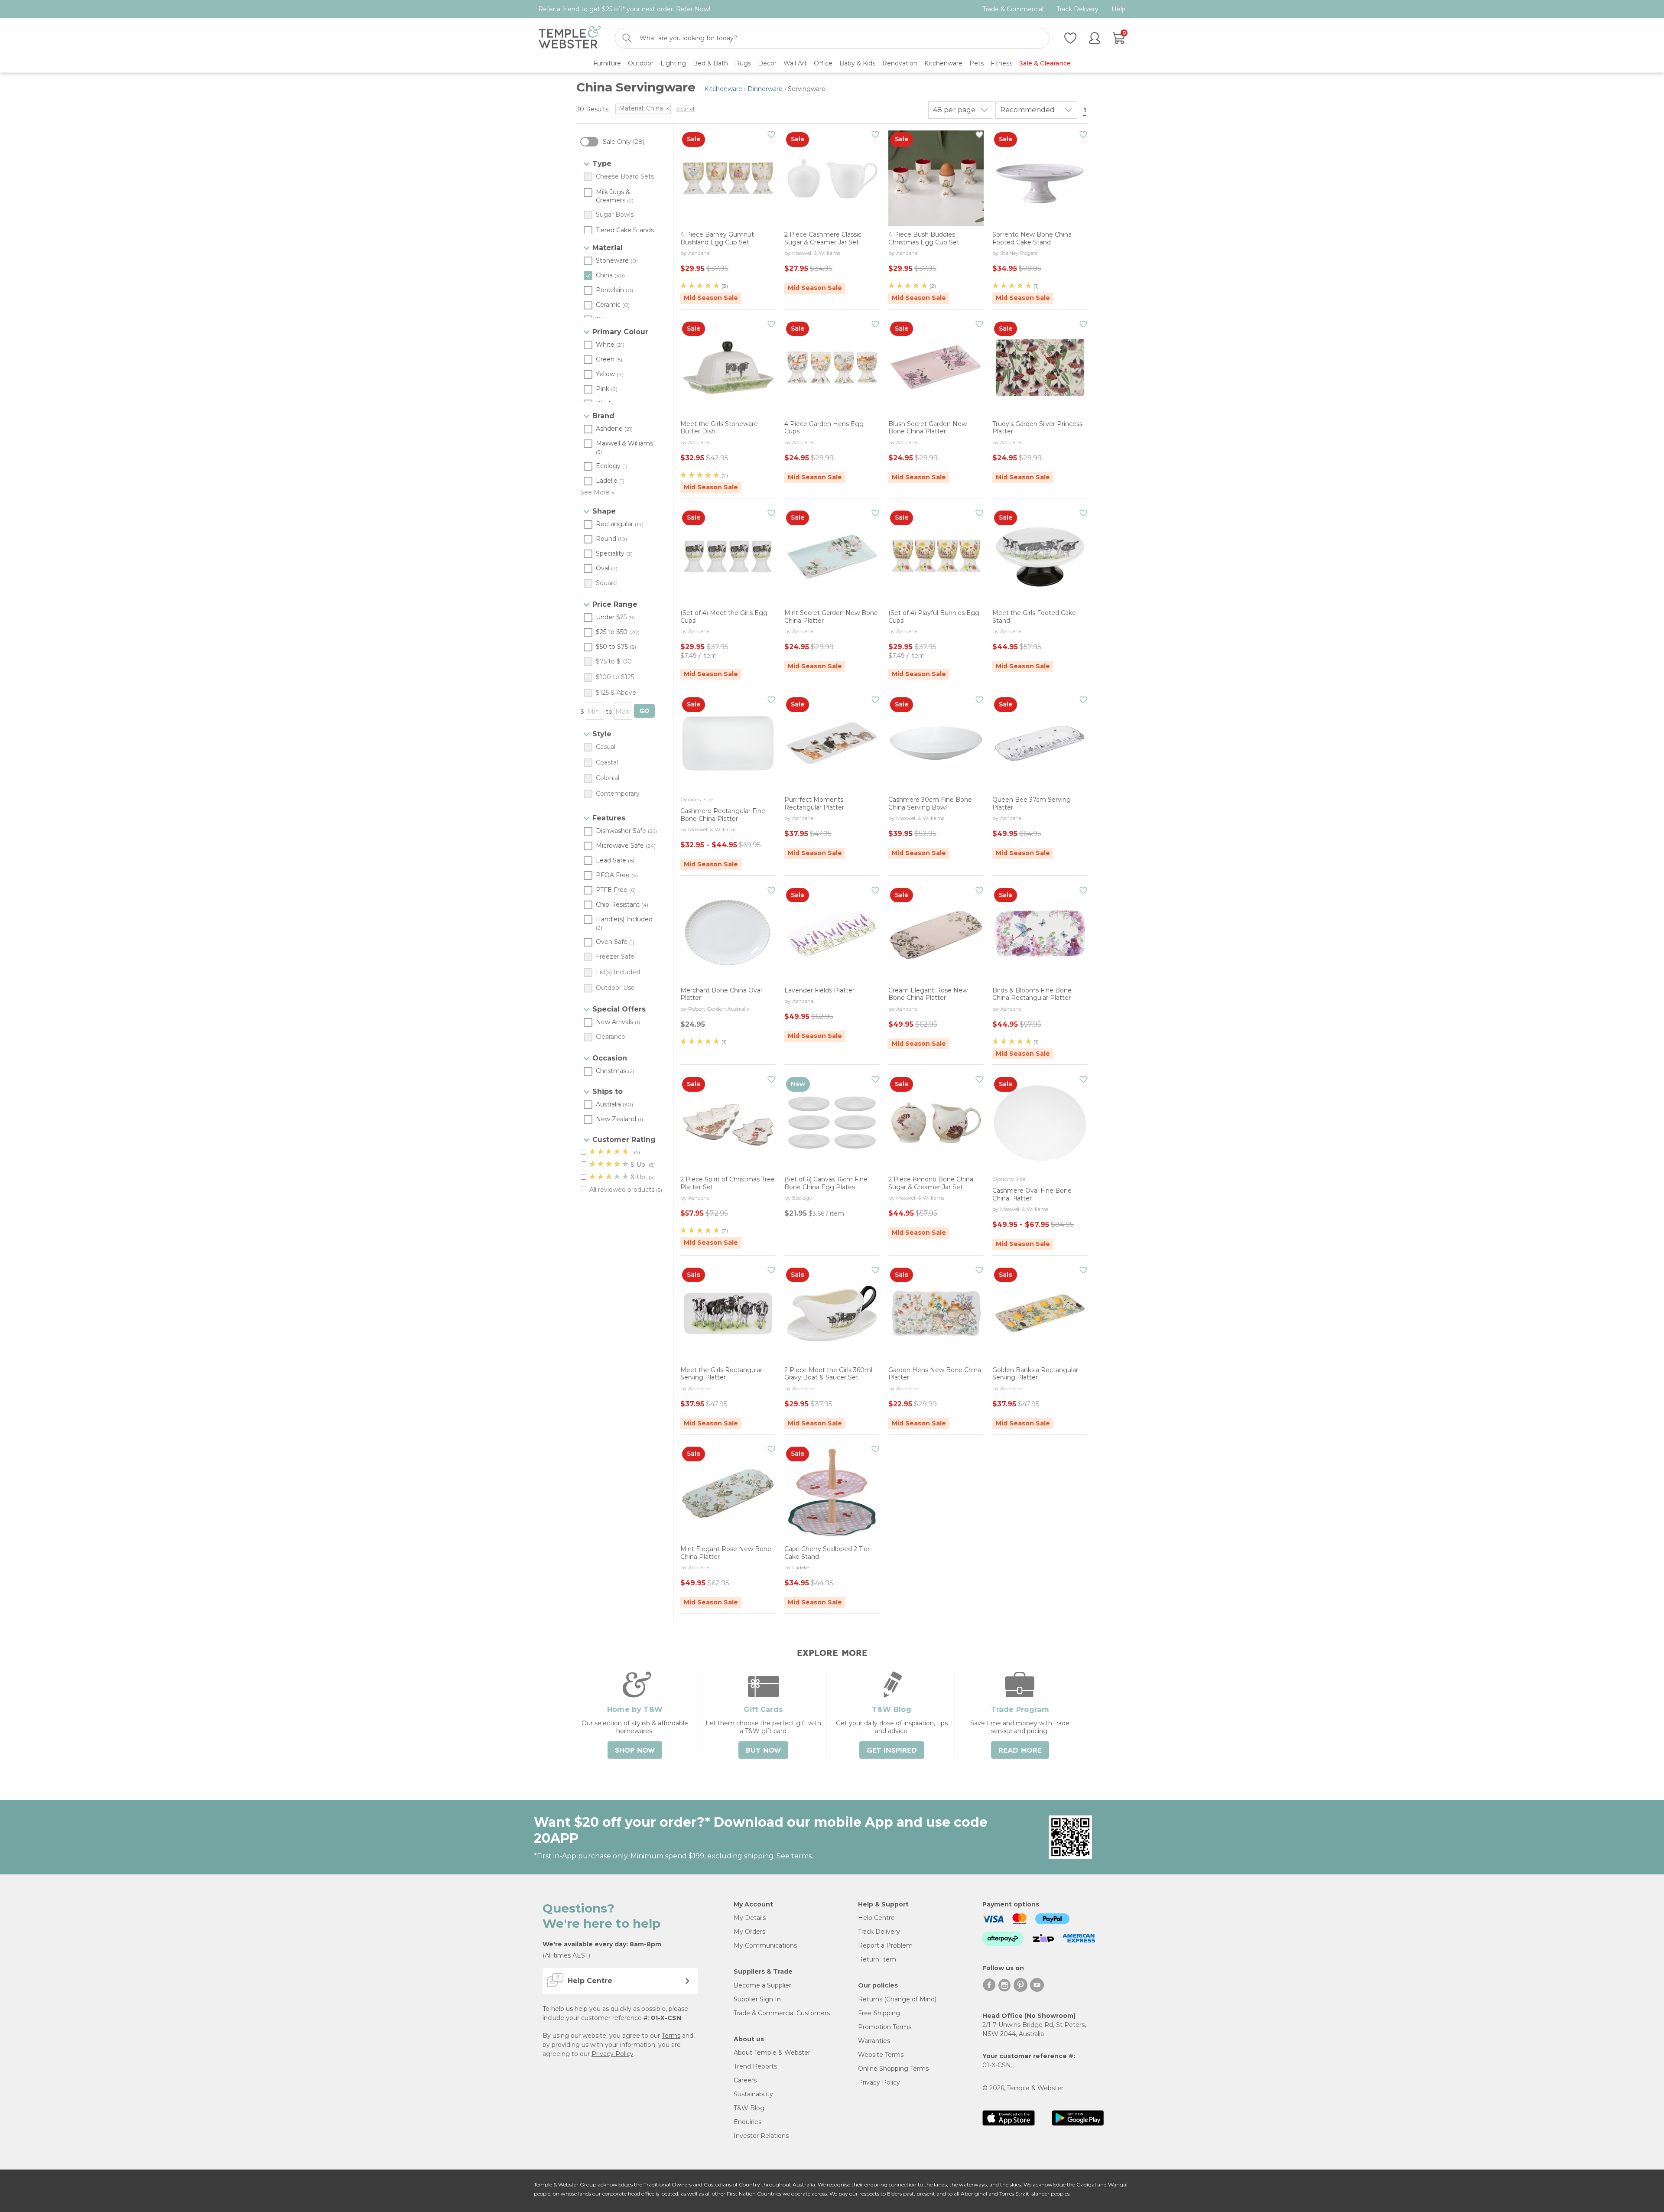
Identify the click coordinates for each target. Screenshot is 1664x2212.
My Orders (749, 1932)
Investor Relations (761, 2136)
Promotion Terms (885, 2027)
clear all (686, 109)
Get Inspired (892, 1750)
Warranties (874, 2041)
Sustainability (753, 2094)
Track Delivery (1077, 9)
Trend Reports (755, 2066)
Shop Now (635, 1750)
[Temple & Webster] (570, 38)
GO (644, 711)
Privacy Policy (613, 2054)
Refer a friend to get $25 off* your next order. (624, 9)
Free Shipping (879, 2013)
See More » (597, 492)
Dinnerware (765, 89)
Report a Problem (885, 1945)
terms (801, 1856)
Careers (745, 2080)
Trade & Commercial (1013, 9)
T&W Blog (749, 2108)
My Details (750, 1918)
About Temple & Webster (772, 2053)
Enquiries (747, 2122)
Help (1119, 9)
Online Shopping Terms (893, 2069)
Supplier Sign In (757, 1999)
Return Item (877, 1959)
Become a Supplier (762, 1985)
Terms (671, 2036)
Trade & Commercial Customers (782, 2013)
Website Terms (881, 2055)
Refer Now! (693, 9)
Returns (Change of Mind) (897, 1999)
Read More (1020, 1750)
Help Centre (876, 1918)
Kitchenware (723, 89)
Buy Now (763, 1750)
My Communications (765, 1945)
